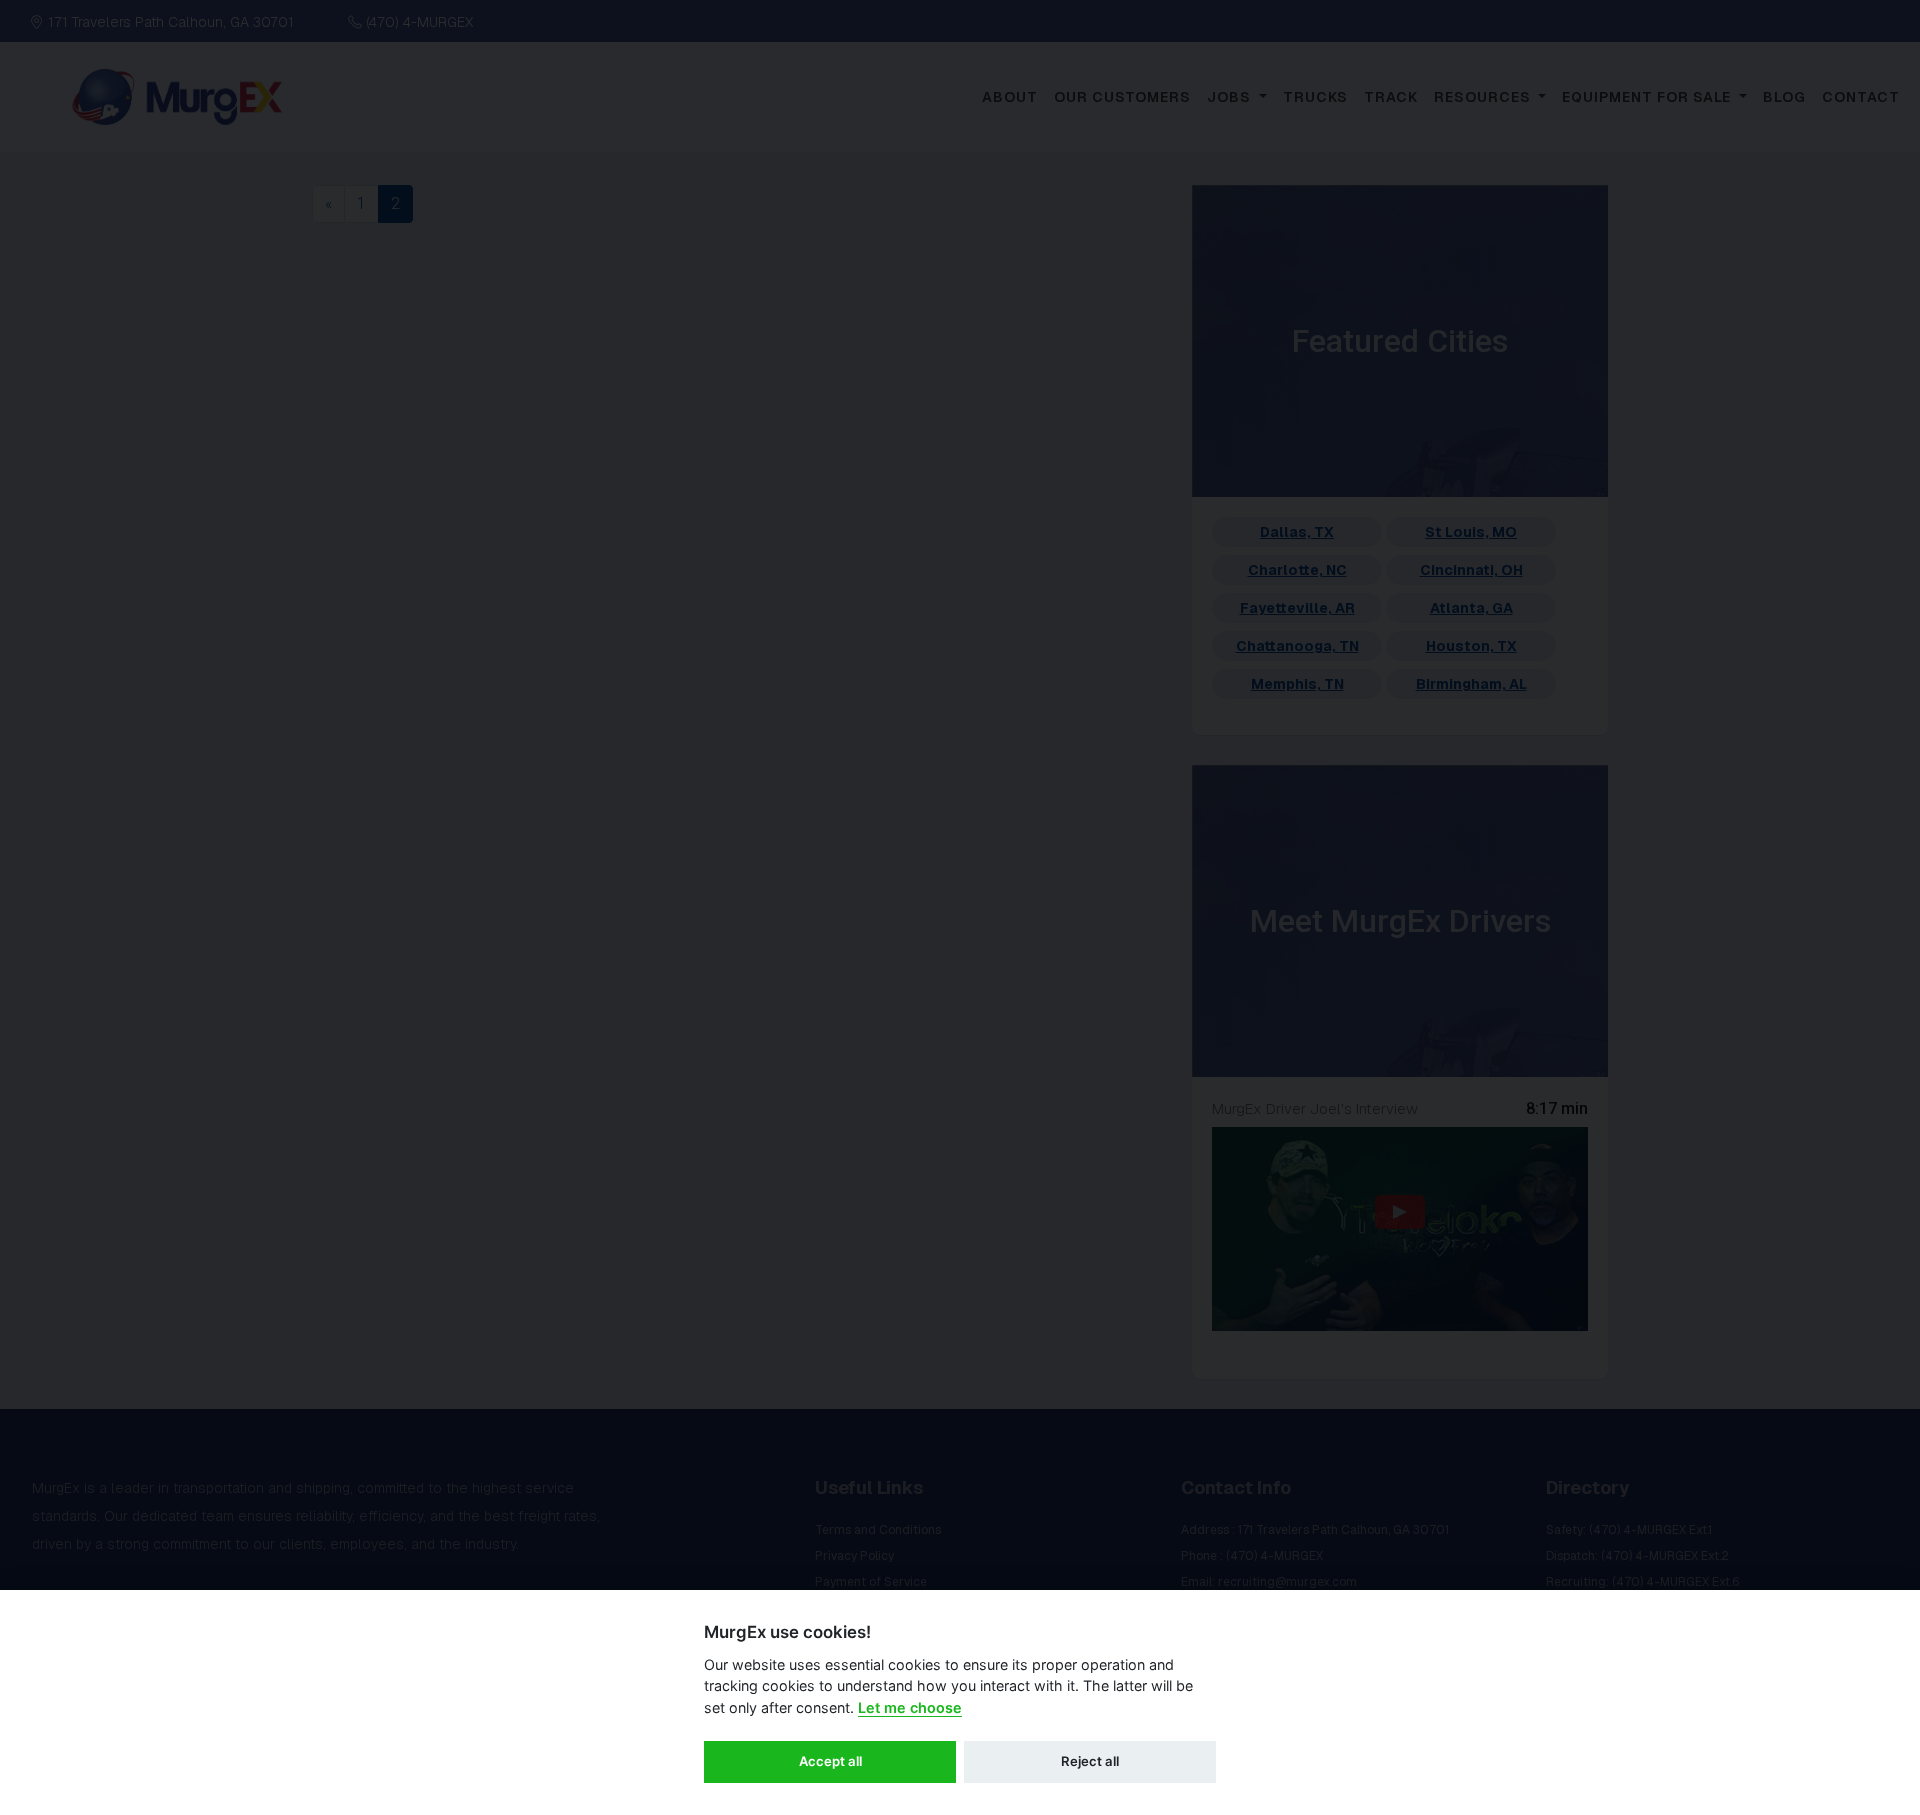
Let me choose (910, 1707)
